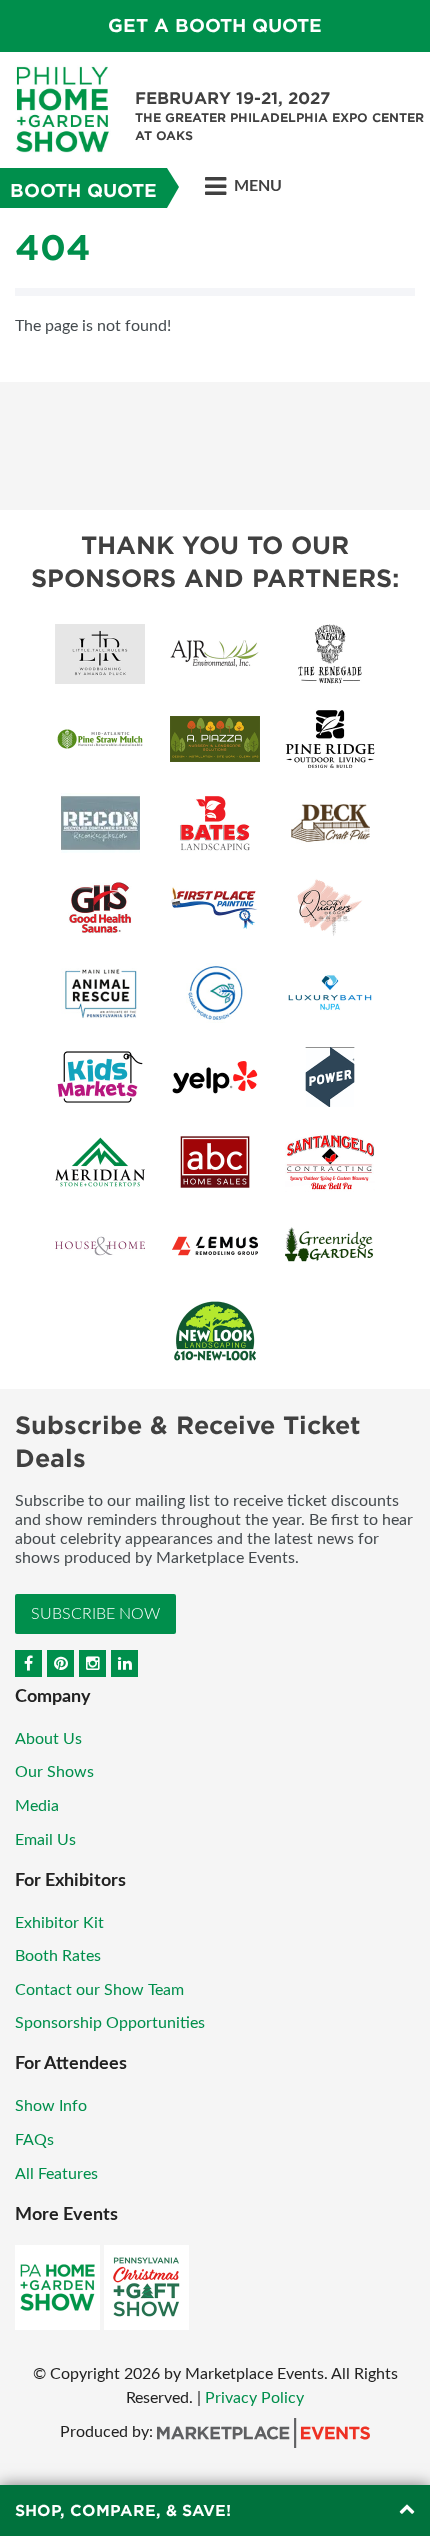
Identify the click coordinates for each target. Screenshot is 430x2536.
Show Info (51, 2106)
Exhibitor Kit (59, 1923)
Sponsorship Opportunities (110, 2023)
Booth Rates (58, 1956)
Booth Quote (83, 190)
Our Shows (54, 1772)
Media (37, 1806)
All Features (56, 2174)
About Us (48, 1739)
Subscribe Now (95, 1614)
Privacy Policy (254, 2398)
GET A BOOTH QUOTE (215, 25)
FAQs (34, 2140)
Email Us (45, 1840)
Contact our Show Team (99, 1990)
